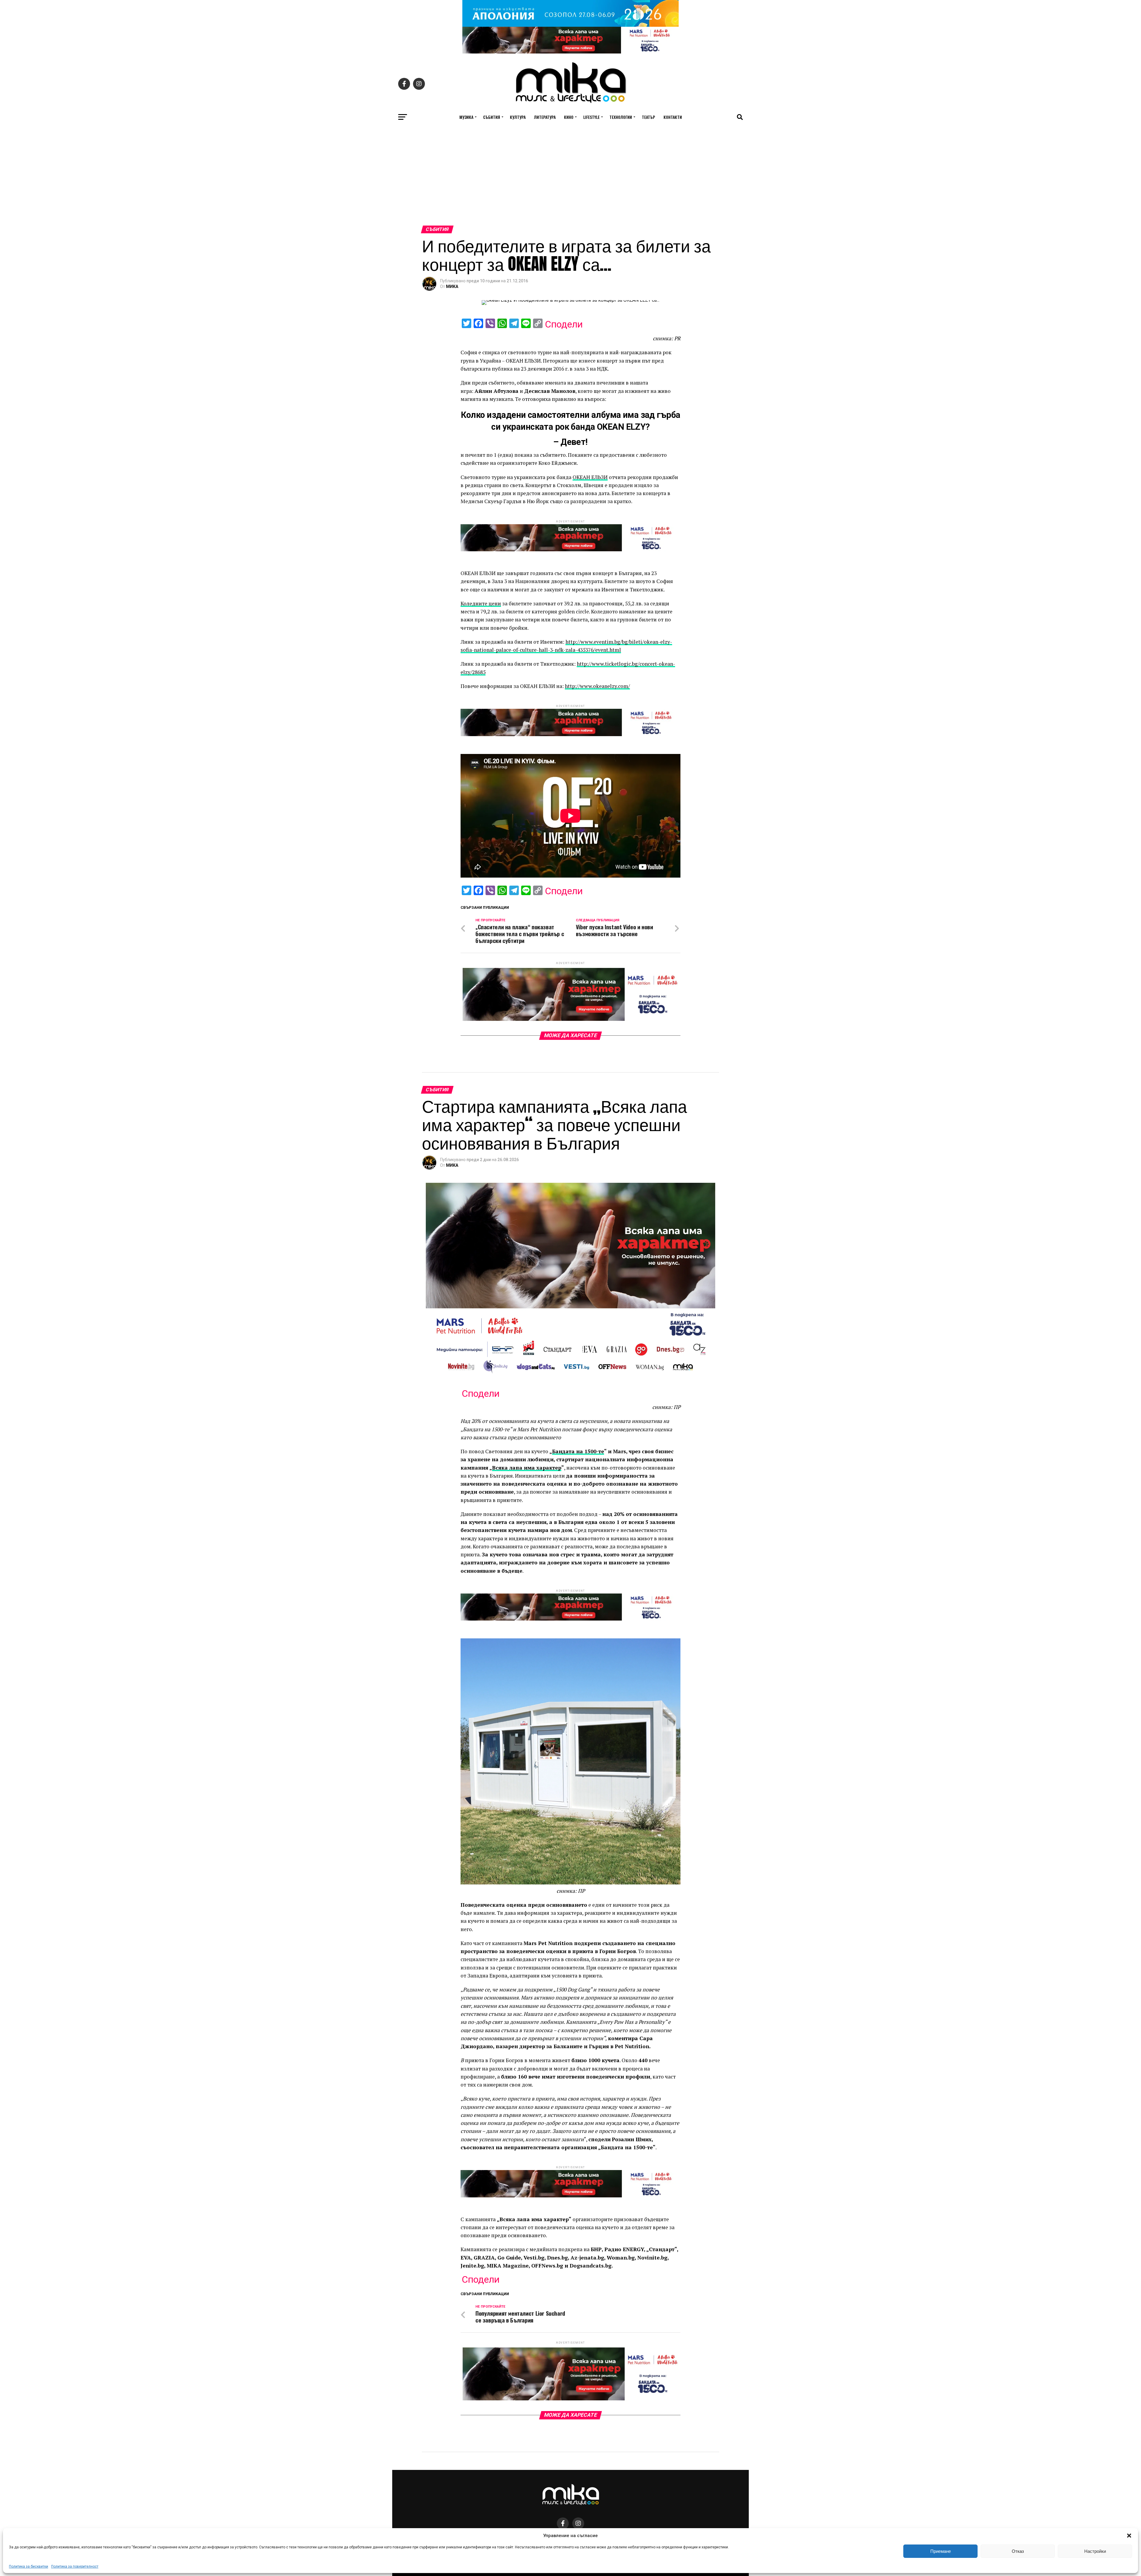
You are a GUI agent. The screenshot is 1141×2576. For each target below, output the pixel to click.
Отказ (1018, 2551)
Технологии (621, 117)
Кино (569, 117)
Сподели (564, 324)
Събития (492, 117)
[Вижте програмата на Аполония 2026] (570, 25)
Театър (648, 117)
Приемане (941, 2551)
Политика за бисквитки (29, 2566)
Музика (466, 117)
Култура (518, 117)
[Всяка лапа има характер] (570, 52)
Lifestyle (591, 117)
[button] (1129, 2536)
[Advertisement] (570, 181)
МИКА (452, 286)
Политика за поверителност (75, 2566)
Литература (545, 117)
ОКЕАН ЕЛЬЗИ (590, 477)
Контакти (673, 117)
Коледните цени (481, 603)
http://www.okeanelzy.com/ (597, 686)
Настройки (1095, 2551)
